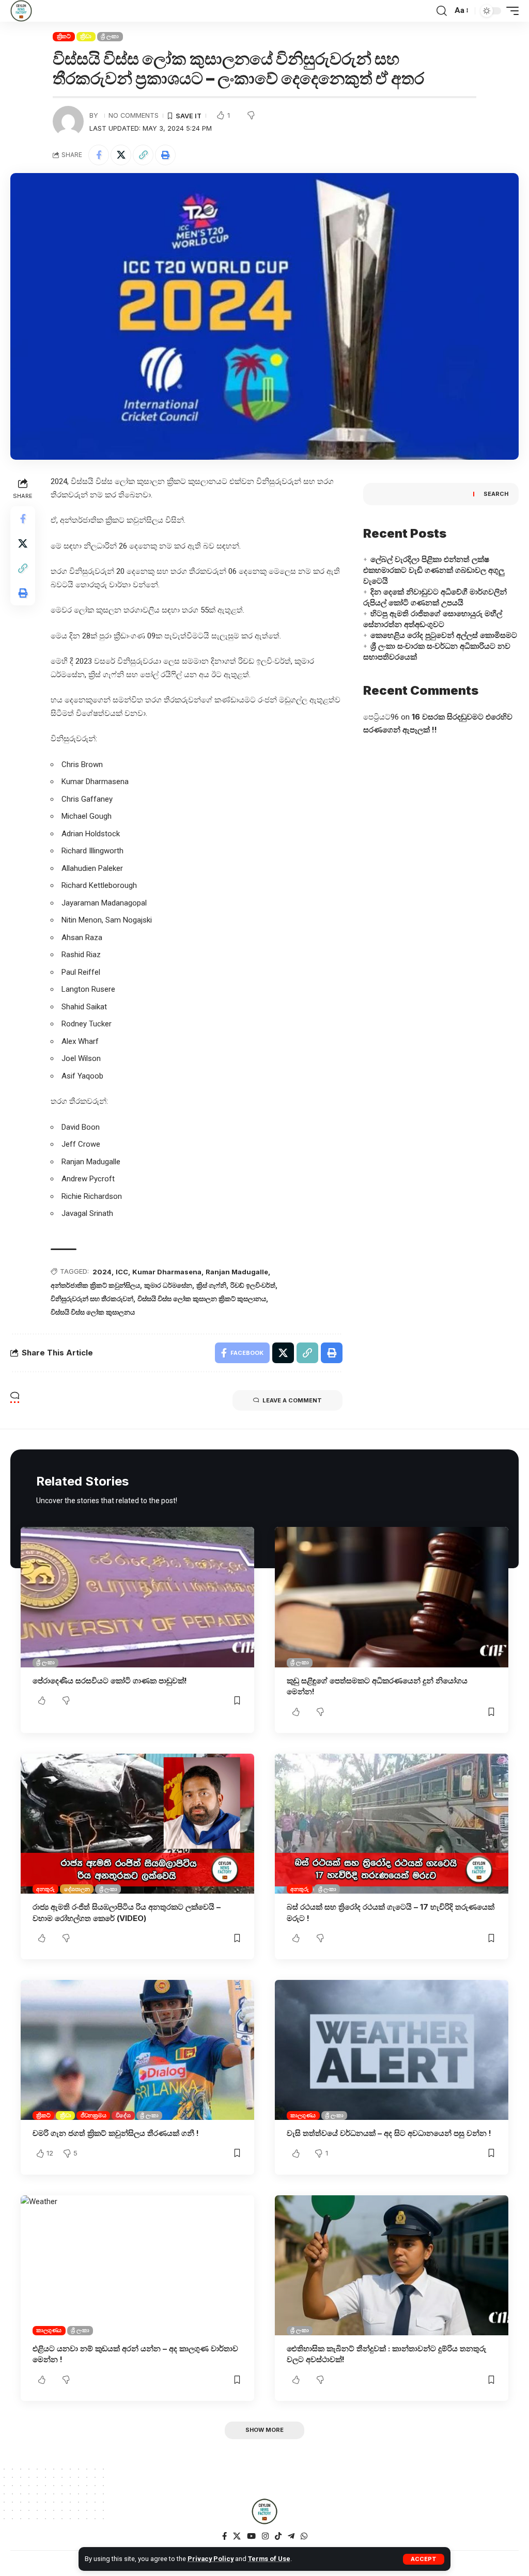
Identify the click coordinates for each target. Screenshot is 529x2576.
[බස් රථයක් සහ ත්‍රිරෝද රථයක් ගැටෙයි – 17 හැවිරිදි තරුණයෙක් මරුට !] (392, 1824)
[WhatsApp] (304, 2536)
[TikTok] (278, 2536)
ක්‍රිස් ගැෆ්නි (211, 1285)
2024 (102, 1272)
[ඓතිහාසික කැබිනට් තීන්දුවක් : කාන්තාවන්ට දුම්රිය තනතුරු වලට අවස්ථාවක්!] (392, 2265)
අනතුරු (45, 1889)
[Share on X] (121, 155)
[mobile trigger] (510, 11)
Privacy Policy (211, 2559)
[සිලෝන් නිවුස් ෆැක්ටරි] (21, 11)
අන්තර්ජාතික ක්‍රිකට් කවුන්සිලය (95, 1285)
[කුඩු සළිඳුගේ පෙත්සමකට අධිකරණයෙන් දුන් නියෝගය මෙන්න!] (392, 1597)
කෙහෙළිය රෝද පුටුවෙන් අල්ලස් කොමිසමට (444, 635)
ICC (122, 1272)
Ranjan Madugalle (237, 1272)
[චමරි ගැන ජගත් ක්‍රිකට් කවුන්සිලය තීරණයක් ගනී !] (137, 2050)
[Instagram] (265, 2536)
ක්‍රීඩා (86, 36)
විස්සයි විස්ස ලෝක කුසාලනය (93, 1312)
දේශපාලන (77, 1889)
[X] (237, 2536)
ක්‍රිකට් (64, 36)
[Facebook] (224, 2536)
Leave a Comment (292, 1400)
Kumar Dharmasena (167, 1272)
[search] (442, 11)
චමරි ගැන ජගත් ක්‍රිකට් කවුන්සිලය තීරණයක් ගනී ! (116, 2133)
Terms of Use (269, 2559)
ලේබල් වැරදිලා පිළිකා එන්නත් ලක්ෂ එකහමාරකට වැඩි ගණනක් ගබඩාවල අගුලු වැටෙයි (434, 570)
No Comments (134, 115)
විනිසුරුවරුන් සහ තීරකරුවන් (92, 1299)
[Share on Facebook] (99, 155)
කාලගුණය (303, 2115)
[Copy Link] (143, 155)
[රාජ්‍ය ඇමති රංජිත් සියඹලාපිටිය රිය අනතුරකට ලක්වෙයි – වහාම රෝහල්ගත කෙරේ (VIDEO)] (137, 1824)
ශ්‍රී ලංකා (110, 36)
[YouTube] (251, 2536)
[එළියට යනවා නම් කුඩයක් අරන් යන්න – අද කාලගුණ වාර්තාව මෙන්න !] (137, 2265)
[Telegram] (291, 2536)
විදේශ (123, 2115)
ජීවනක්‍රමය (94, 2115)
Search (496, 494)
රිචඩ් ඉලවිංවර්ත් (253, 1285)
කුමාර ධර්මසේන (168, 1285)
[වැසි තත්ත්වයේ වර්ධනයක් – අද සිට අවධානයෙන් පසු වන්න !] (392, 2050)
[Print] (165, 155)
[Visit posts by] (68, 121)
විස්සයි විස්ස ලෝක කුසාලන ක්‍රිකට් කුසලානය (202, 1299)
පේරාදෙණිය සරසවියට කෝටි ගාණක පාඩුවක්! (110, 1681)
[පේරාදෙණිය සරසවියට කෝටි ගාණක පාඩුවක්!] (137, 1597)
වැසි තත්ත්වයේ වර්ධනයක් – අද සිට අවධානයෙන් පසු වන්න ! (389, 2133)
